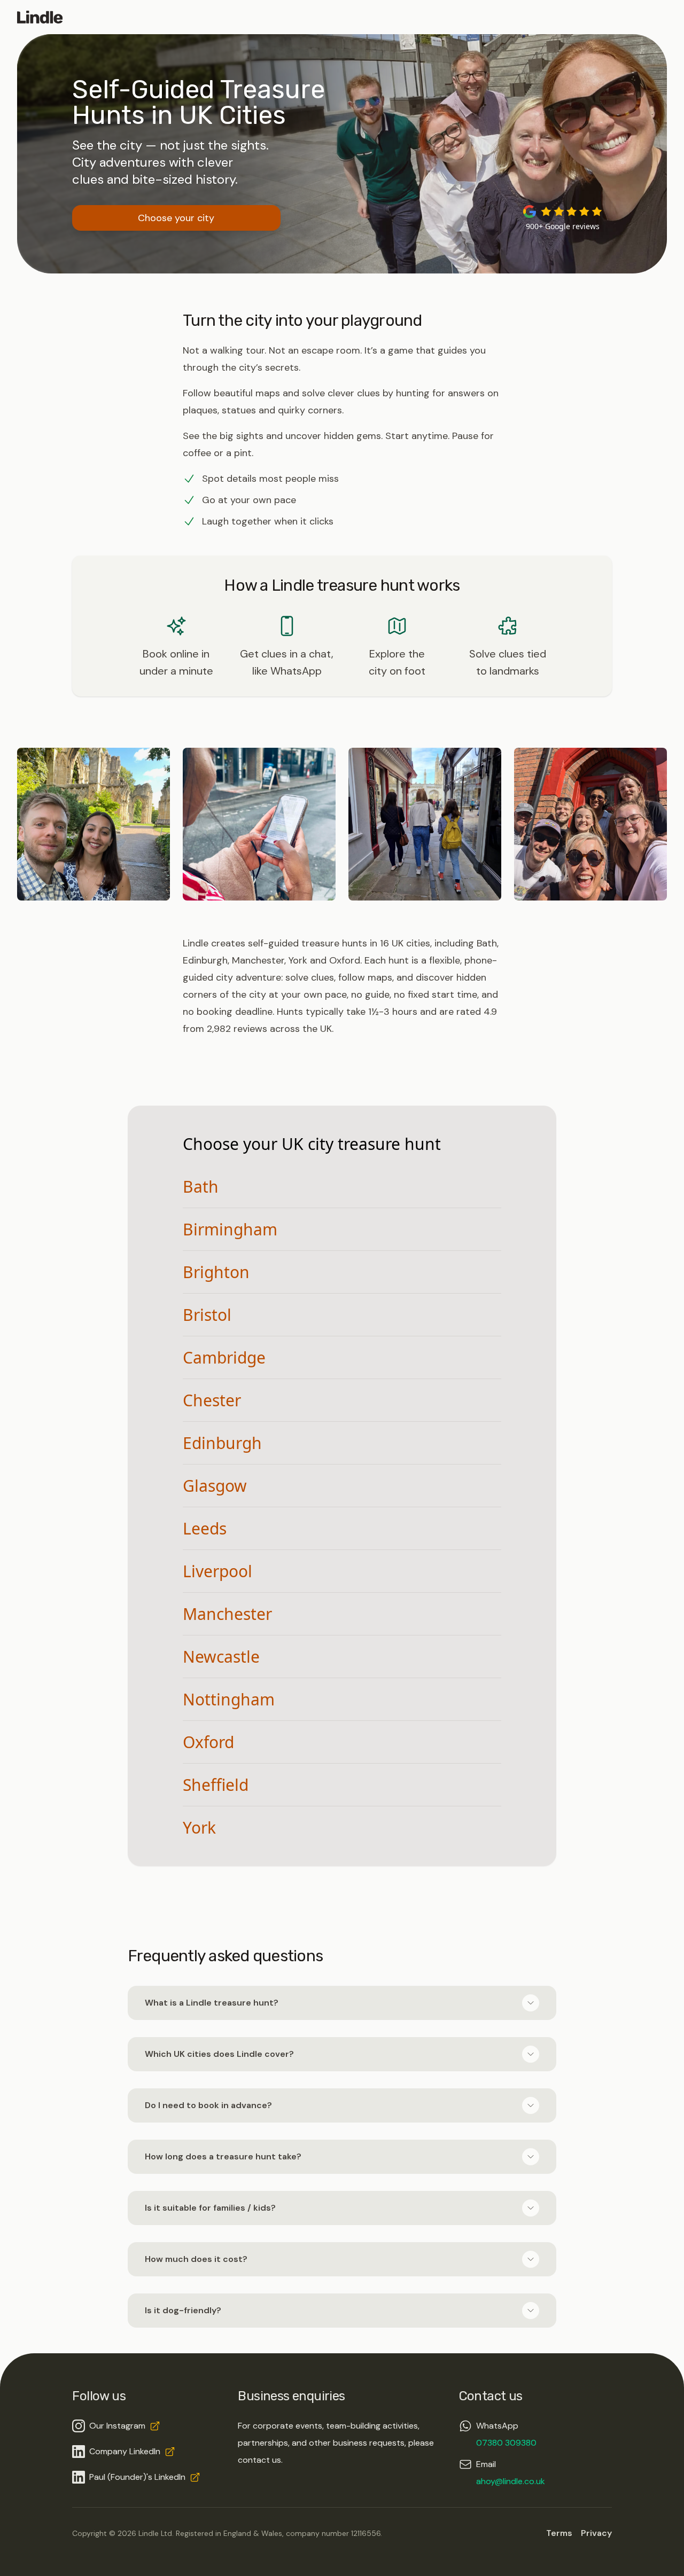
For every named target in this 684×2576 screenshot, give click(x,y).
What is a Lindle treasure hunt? (212, 2003)
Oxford (208, 1742)
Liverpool (217, 1571)
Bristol (207, 1315)
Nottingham (229, 1699)
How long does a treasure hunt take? (223, 2156)
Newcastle (221, 1657)
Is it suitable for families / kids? (210, 2208)
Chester (212, 1400)
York (199, 1827)
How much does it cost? (196, 2259)
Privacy (596, 2533)
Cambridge (224, 1357)
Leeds (205, 1528)
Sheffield (216, 1785)
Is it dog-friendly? (183, 2310)
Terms (559, 2533)
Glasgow (215, 1486)
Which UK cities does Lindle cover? (219, 2054)
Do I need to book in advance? (208, 2105)
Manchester (227, 1614)
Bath (201, 1187)
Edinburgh (222, 1443)
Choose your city (176, 218)
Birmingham (230, 1229)
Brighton (216, 1272)
